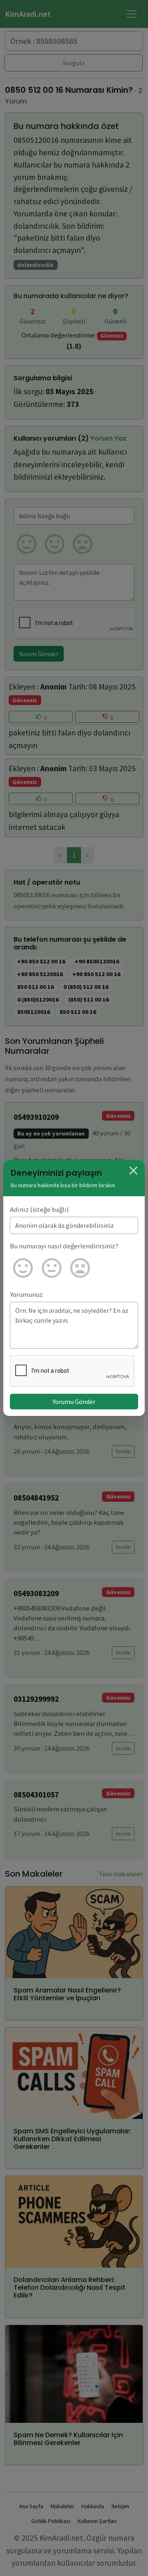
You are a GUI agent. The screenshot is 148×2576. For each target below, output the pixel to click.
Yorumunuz (26, 1294)
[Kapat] (133, 1171)
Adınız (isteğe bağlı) (39, 1209)
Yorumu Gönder (74, 1402)
